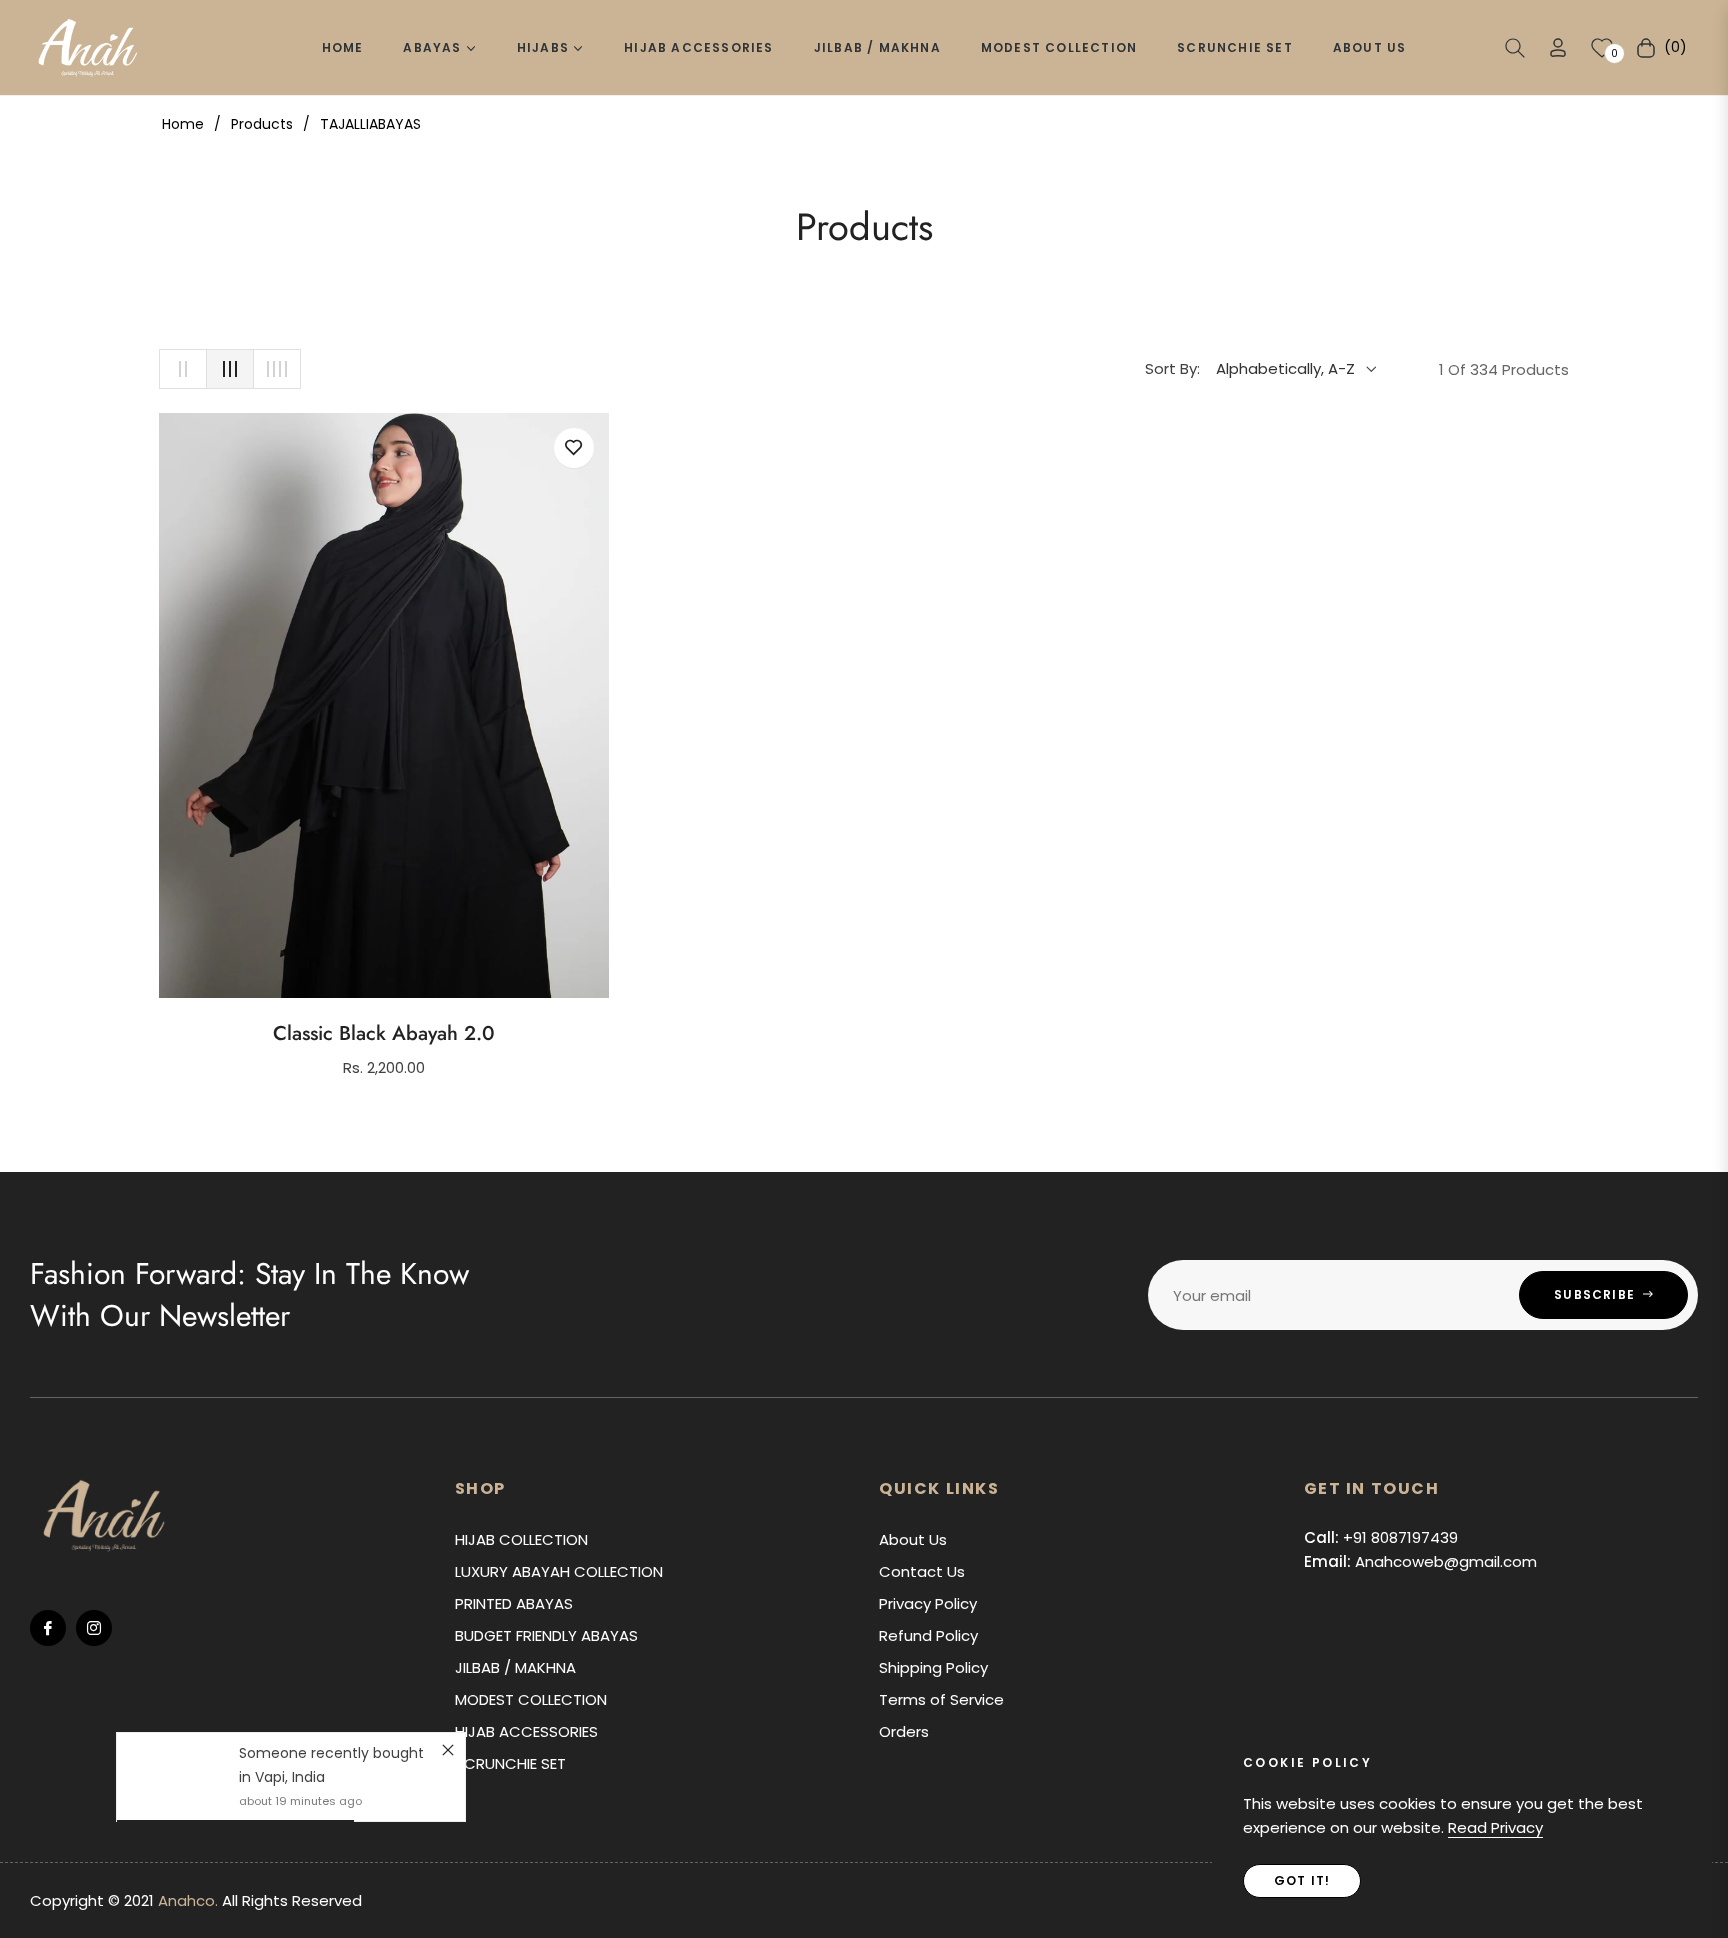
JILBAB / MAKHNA (515, 1667)
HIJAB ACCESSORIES (526, 1731)
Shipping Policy (933, 1667)
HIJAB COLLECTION (521, 1539)
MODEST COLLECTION (531, 1699)
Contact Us (922, 1571)
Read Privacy (1495, 1827)
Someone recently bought (331, 1753)
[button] (1515, 48)
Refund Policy (928, 1635)
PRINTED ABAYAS (514, 1603)
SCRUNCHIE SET (510, 1763)
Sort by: (1172, 368)
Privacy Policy (928, 1603)
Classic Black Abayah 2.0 (384, 1034)
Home (183, 124)
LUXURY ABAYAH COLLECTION (559, 1571)
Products (262, 124)
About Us (913, 1539)
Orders (904, 1731)
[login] (1558, 47)
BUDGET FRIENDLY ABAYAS (546, 1635)
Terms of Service (941, 1699)
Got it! (1302, 1880)
